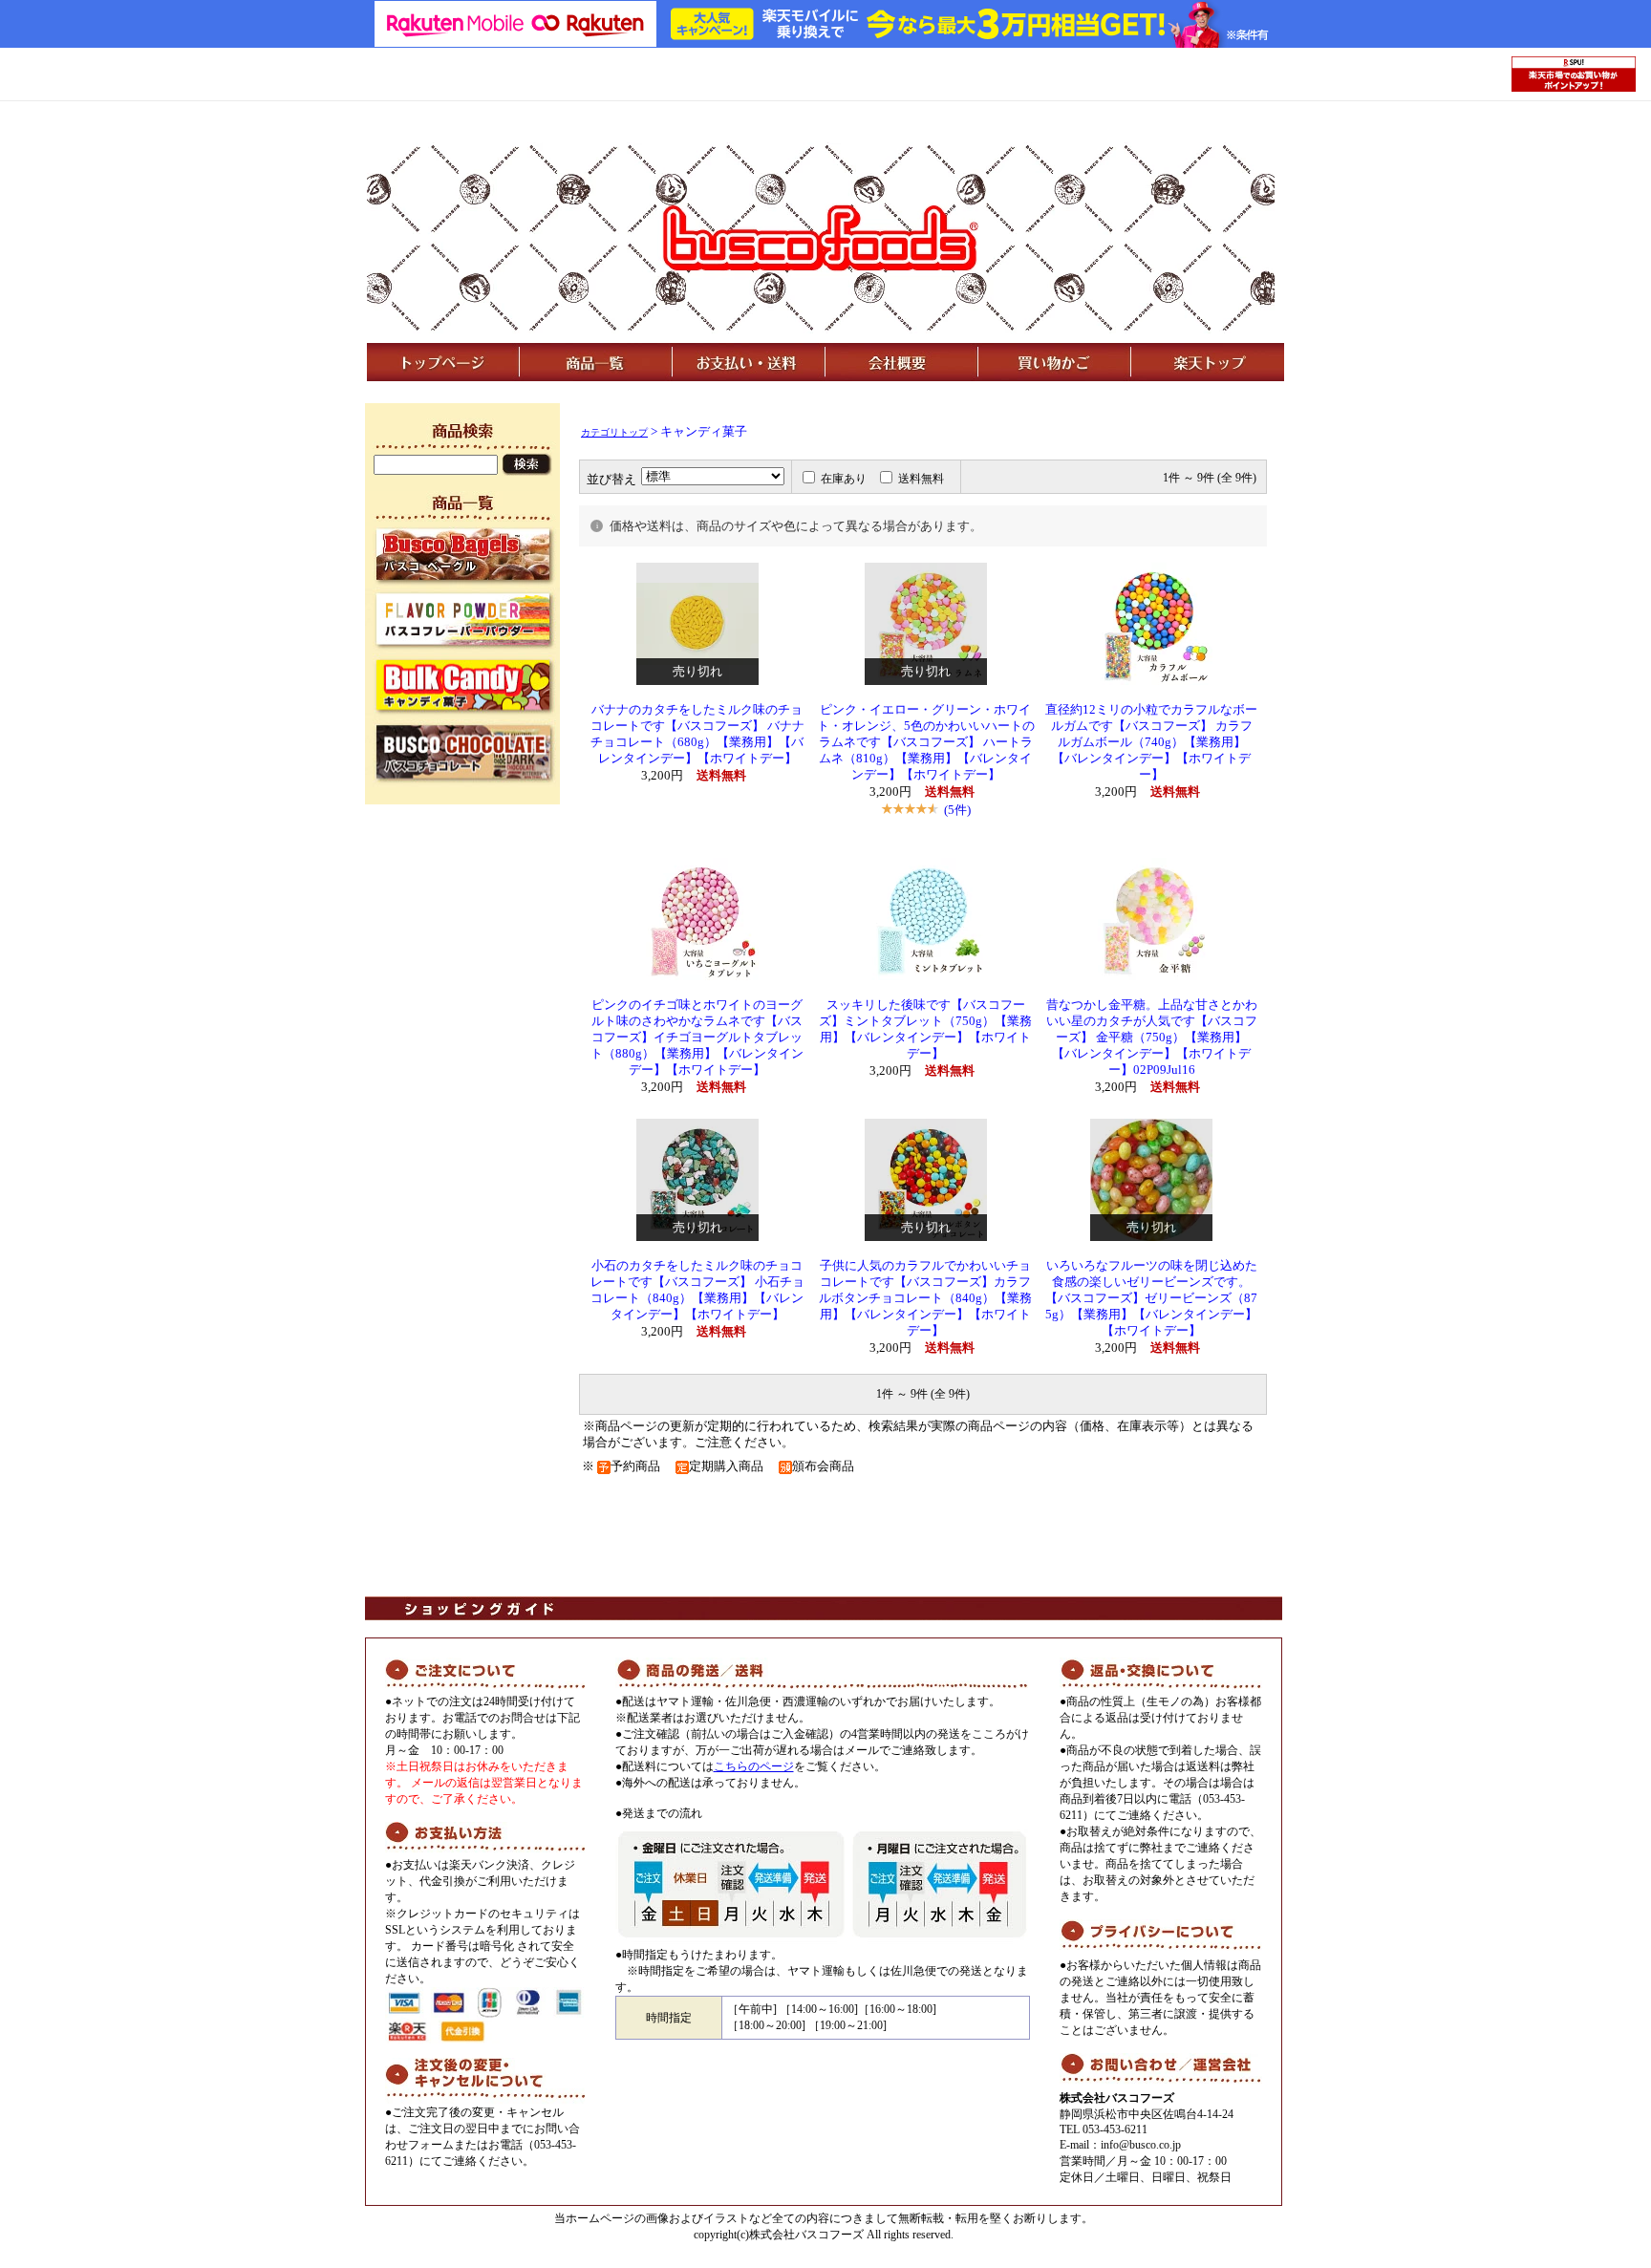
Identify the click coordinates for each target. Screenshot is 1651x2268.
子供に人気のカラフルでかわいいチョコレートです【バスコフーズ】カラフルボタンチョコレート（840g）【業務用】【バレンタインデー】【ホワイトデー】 (925, 1298)
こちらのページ (754, 1766)
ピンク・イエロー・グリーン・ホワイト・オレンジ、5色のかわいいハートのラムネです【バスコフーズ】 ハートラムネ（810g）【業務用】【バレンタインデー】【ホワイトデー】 (926, 742)
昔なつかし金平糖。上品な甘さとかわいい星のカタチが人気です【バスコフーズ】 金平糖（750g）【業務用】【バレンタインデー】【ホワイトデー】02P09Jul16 (1152, 1038)
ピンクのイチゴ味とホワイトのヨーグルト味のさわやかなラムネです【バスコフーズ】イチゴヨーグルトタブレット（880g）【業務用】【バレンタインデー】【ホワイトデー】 (697, 1038)
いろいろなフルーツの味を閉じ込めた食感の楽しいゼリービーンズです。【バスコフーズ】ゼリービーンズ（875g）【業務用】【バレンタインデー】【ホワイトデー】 (1151, 1298)
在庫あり (844, 479)
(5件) (957, 810)
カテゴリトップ (614, 432)
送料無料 (921, 479)
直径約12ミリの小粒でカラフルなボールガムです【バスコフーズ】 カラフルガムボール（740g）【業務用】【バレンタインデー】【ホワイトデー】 (1151, 742)
